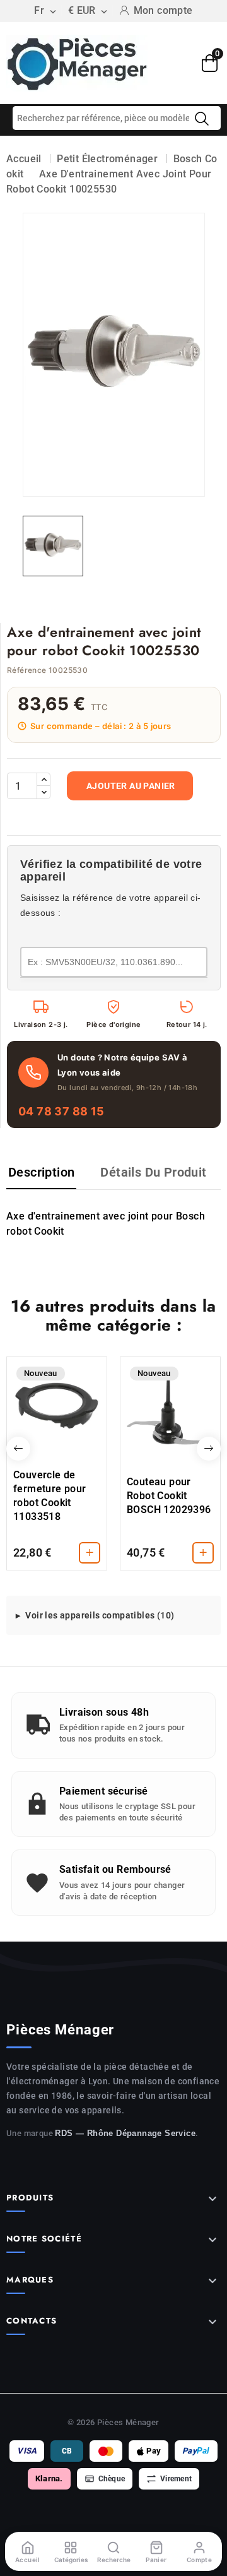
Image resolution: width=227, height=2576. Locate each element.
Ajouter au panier (131, 786)
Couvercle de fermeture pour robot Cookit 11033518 (50, 1496)
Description (41, 1172)
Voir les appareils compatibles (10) (100, 1615)
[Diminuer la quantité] (44, 792)
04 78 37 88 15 (61, 1111)
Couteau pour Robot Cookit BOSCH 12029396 (169, 1496)
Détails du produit (153, 1172)
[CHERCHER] (202, 119)
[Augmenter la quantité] (44, 780)
